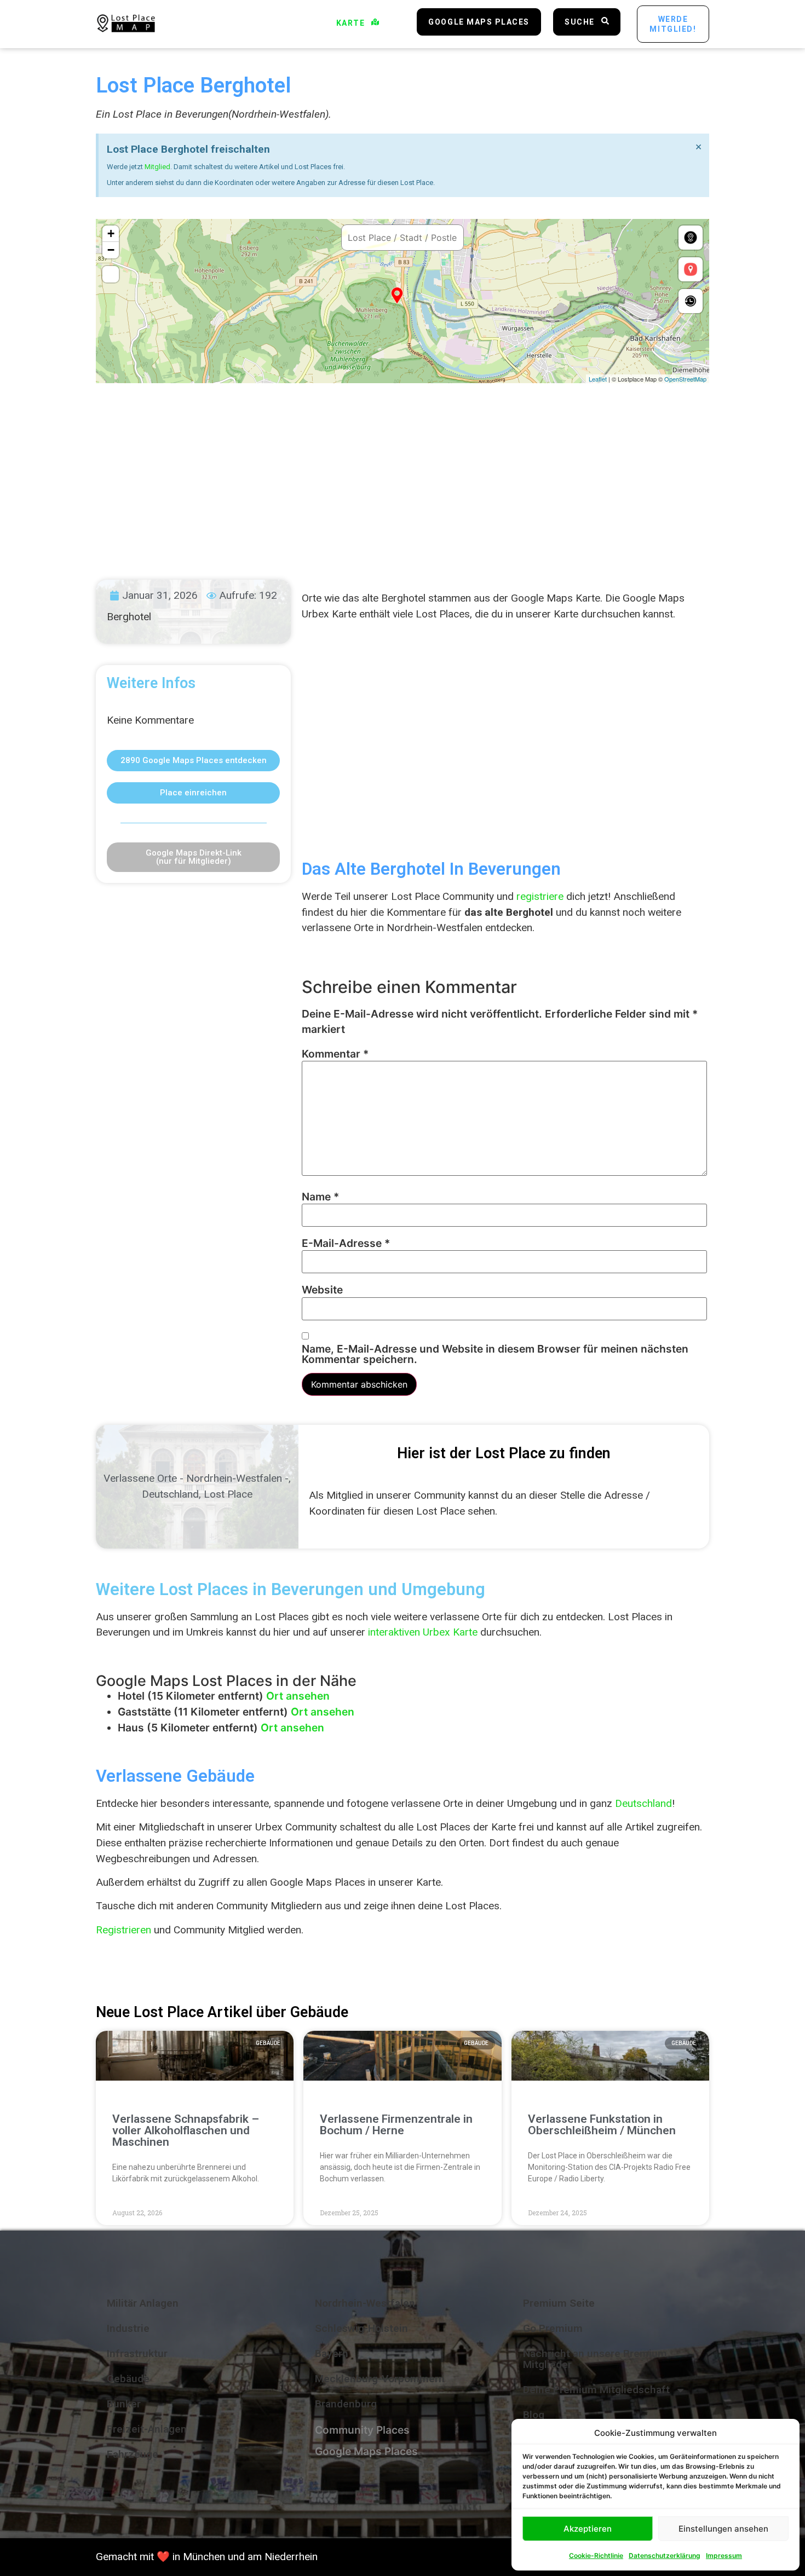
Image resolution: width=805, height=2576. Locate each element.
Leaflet (598, 379)
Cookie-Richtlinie (596, 2555)
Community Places (362, 2430)
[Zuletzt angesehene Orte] (691, 301)
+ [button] (111, 233)
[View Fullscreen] (111, 274)
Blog (534, 2415)
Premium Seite (559, 2303)
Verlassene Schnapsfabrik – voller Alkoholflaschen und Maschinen (186, 2130)
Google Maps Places (366, 2451)
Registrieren (123, 1930)
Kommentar (335, 1054)
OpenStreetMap (685, 379)
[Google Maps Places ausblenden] (691, 269)
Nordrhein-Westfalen (365, 2303)
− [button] (111, 250)
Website (322, 1290)
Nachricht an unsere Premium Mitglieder (595, 2359)
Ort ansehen (298, 1696)
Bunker (124, 2404)
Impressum (724, 2555)
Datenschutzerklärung (665, 2555)
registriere (540, 896)
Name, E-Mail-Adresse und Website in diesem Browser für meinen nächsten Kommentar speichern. (495, 1354)
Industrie (128, 2328)
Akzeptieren (588, 2529)
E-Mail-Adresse (346, 1243)
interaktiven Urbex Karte (423, 1632)
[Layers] (691, 238)
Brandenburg (346, 2404)
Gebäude (128, 2379)
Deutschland (170, 1494)
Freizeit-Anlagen (147, 2429)
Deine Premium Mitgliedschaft (596, 2390)
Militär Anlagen (143, 2303)
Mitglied (157, 167)
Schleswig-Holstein (361, 2328)
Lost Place (228, 1494)
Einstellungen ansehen (723, 2529)
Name (320, 1197)
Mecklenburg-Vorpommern (380, 2379)
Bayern (332, 2353)
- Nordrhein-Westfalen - (234, 1478)
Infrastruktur (137, 2353)
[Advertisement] (403, 471)
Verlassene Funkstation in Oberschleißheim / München (602, 2125)
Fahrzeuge (133, 2454)
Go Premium (553, 2328)
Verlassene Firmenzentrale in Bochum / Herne (396, 2125)
